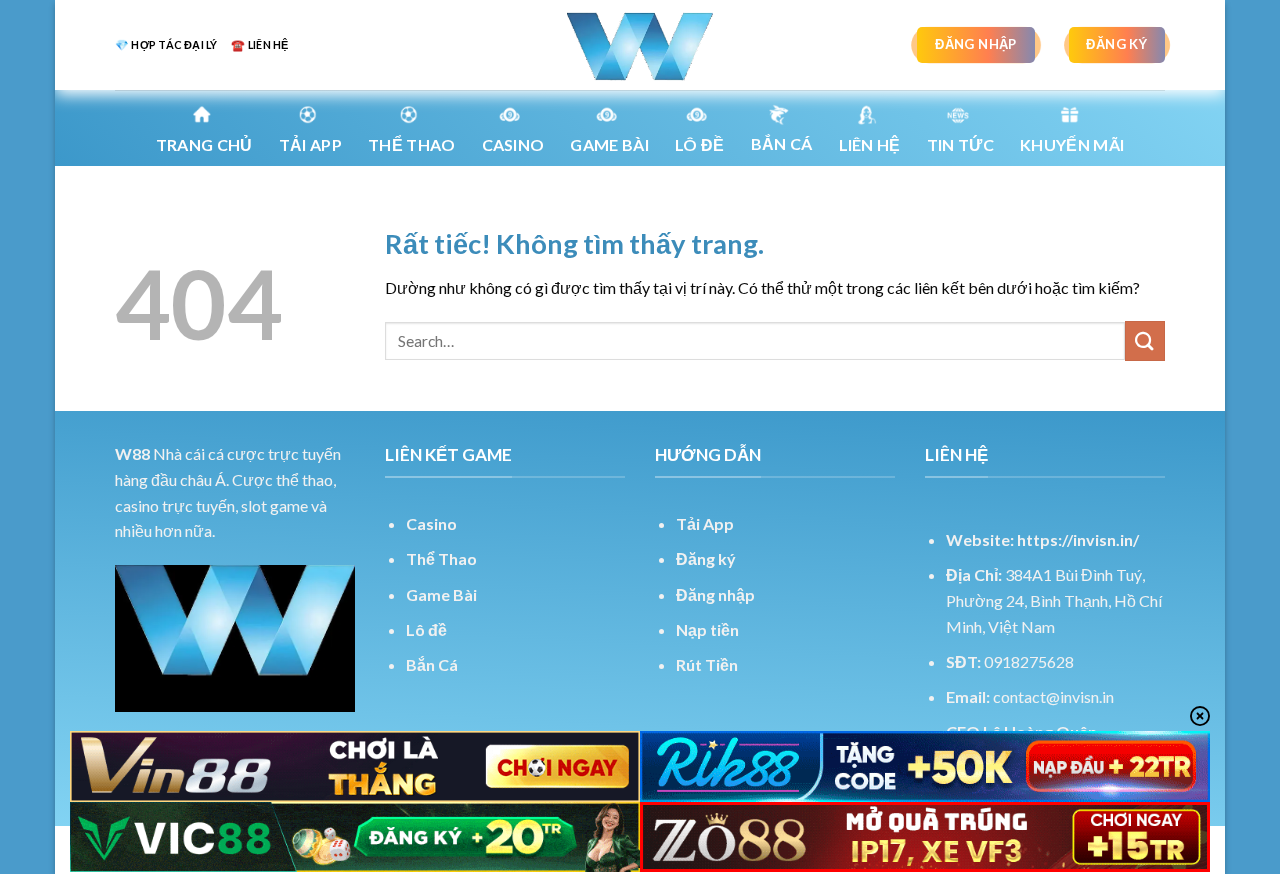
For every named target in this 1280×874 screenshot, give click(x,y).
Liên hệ (870, 144)
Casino (513, 144)
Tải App (310, 144)
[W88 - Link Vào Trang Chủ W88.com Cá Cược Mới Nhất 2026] (640, 45)
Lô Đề (700, 144)
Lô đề (426, 629)
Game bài (609, 144)
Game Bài (441, 594)
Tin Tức (960, 144)
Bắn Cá (782, 143)
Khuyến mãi (1072, 144)
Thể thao (412, 144)
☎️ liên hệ (259, 44)
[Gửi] (1145, 340)
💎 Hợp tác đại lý (166, 44)
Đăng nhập (715, 594)
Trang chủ (204, 144)
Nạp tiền (707, 629)
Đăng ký (706, 558)
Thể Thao (441, 558)
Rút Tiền (707, 664)
